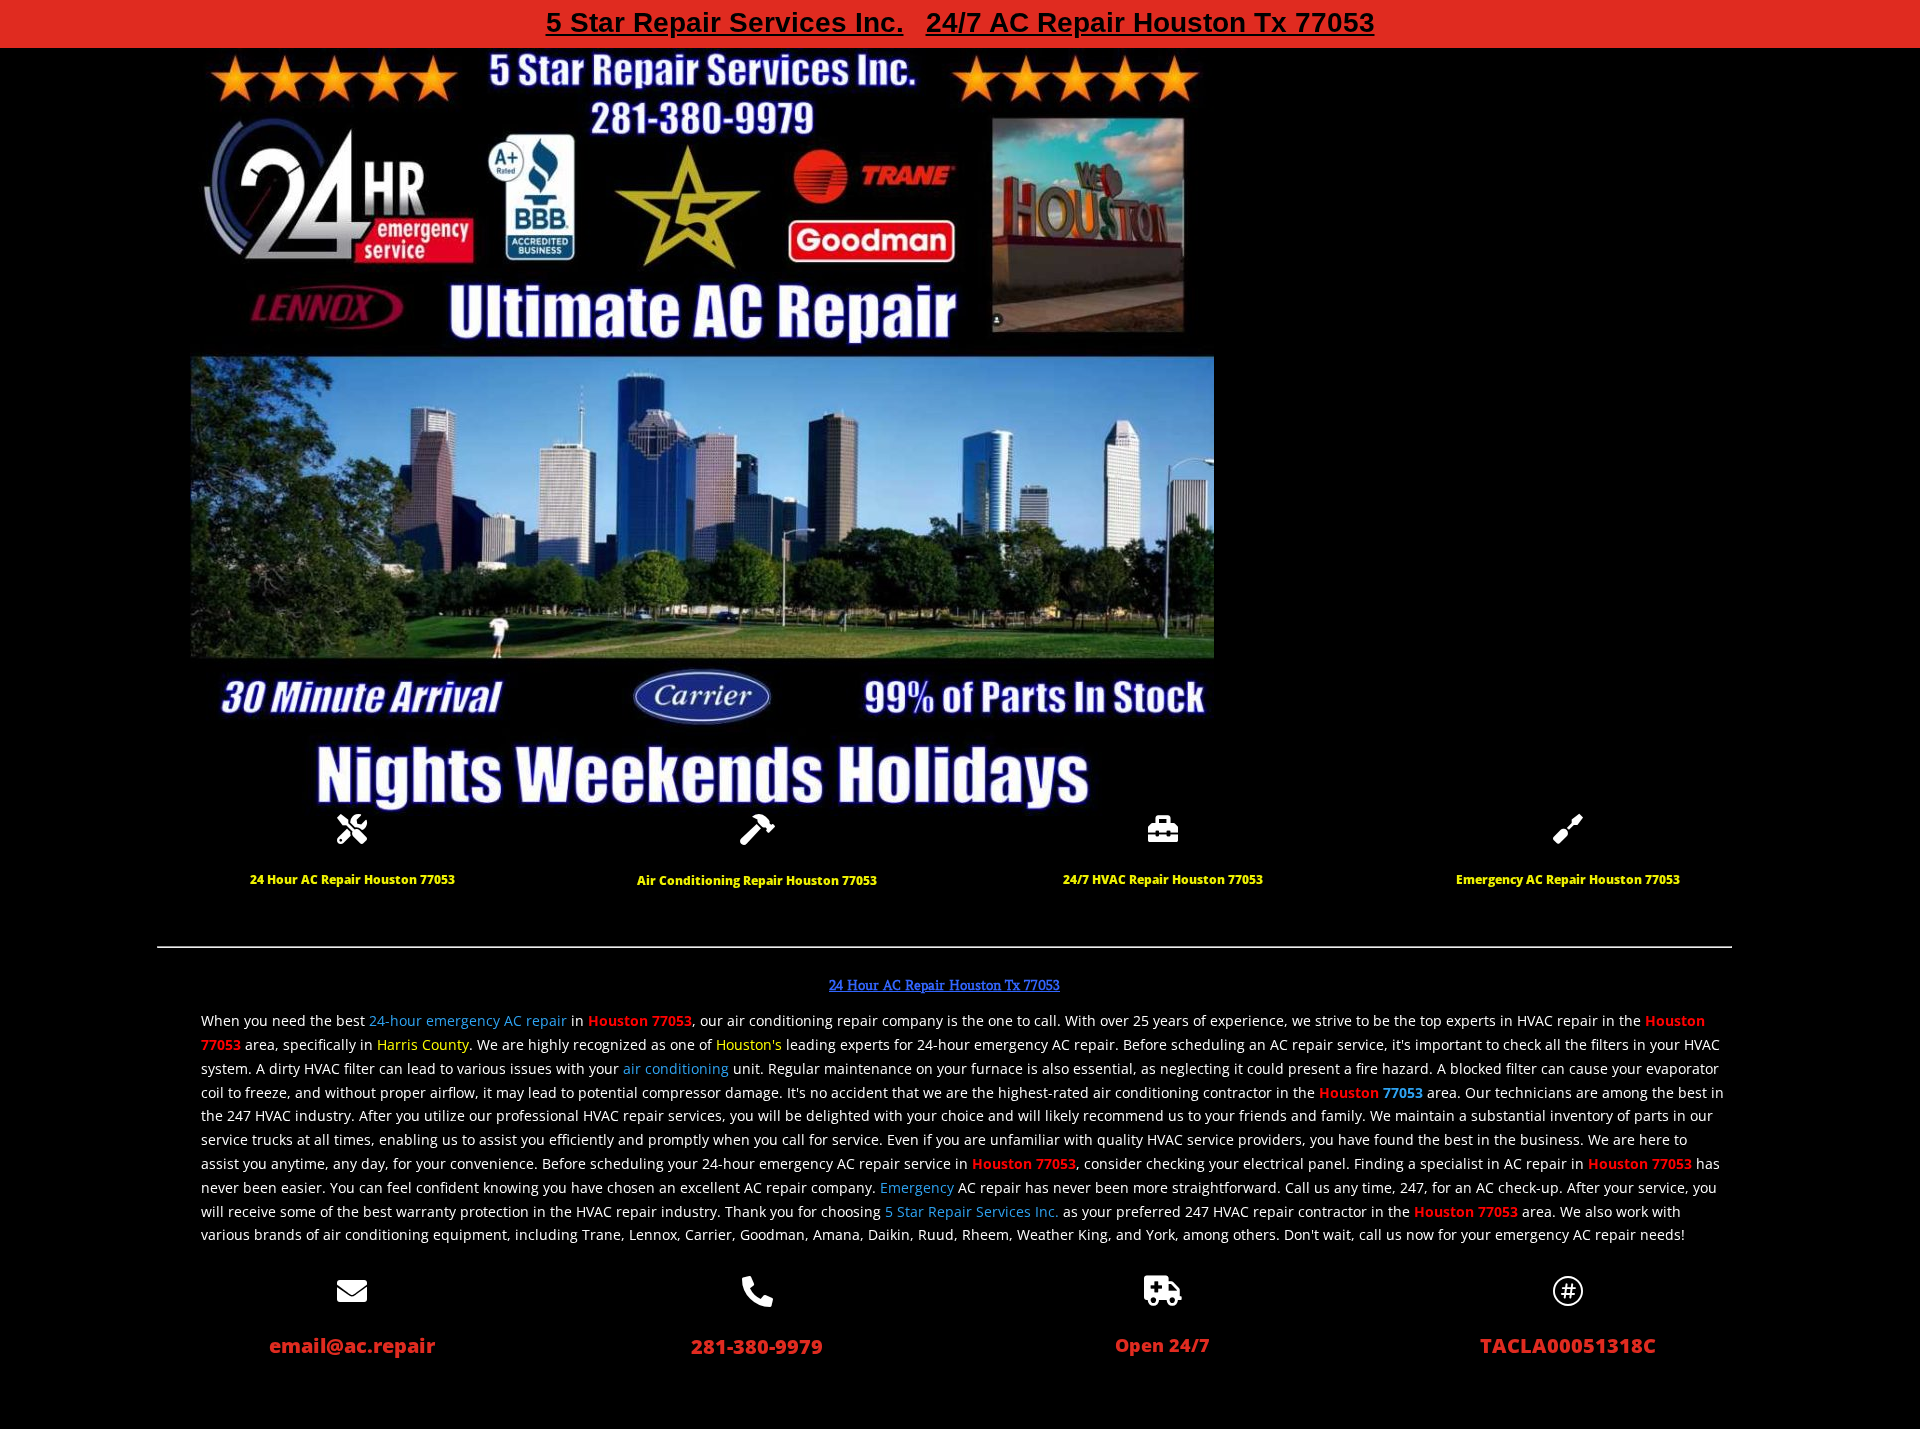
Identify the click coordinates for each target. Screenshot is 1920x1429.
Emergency (917, 1187)
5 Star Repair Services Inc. (725, 27)
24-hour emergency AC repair (468, 1020)
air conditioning (676, 1068)
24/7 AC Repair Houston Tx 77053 (1150, 27)
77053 (1403, 1092)
